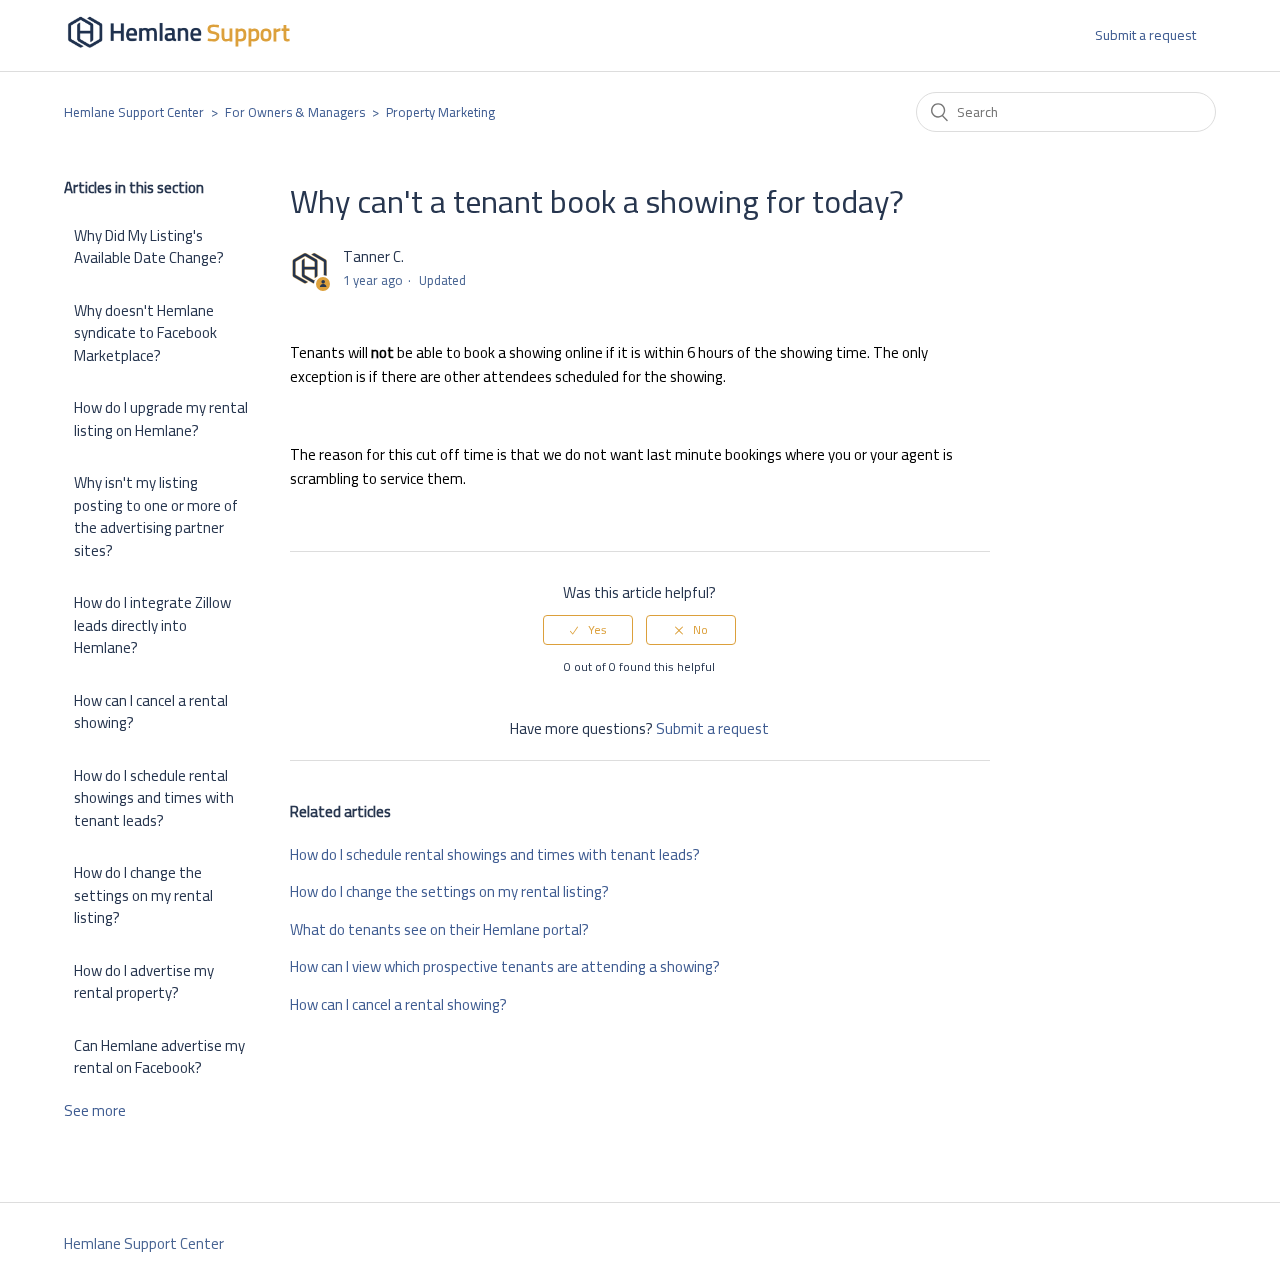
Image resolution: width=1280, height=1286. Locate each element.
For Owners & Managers (295, 112)
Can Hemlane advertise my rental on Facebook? (159, 1057)
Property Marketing (440, 112)
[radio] (588, 630)
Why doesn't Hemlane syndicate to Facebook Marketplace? (145, 333)
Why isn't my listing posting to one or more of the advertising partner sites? (156, 516)
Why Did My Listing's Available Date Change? (149, 247)
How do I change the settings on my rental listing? (143, 895)
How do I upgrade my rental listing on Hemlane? (161, 419)
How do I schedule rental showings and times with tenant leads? (154, 798)
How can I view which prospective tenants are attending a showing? (505, 966)
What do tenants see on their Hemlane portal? (439, 929)
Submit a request (1145, 35)
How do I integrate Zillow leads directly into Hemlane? (152, 625)
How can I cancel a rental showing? (151, 712)
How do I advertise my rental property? (144, 982)
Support (248, 32)
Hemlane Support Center (134, 112)
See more (95, 1110)
